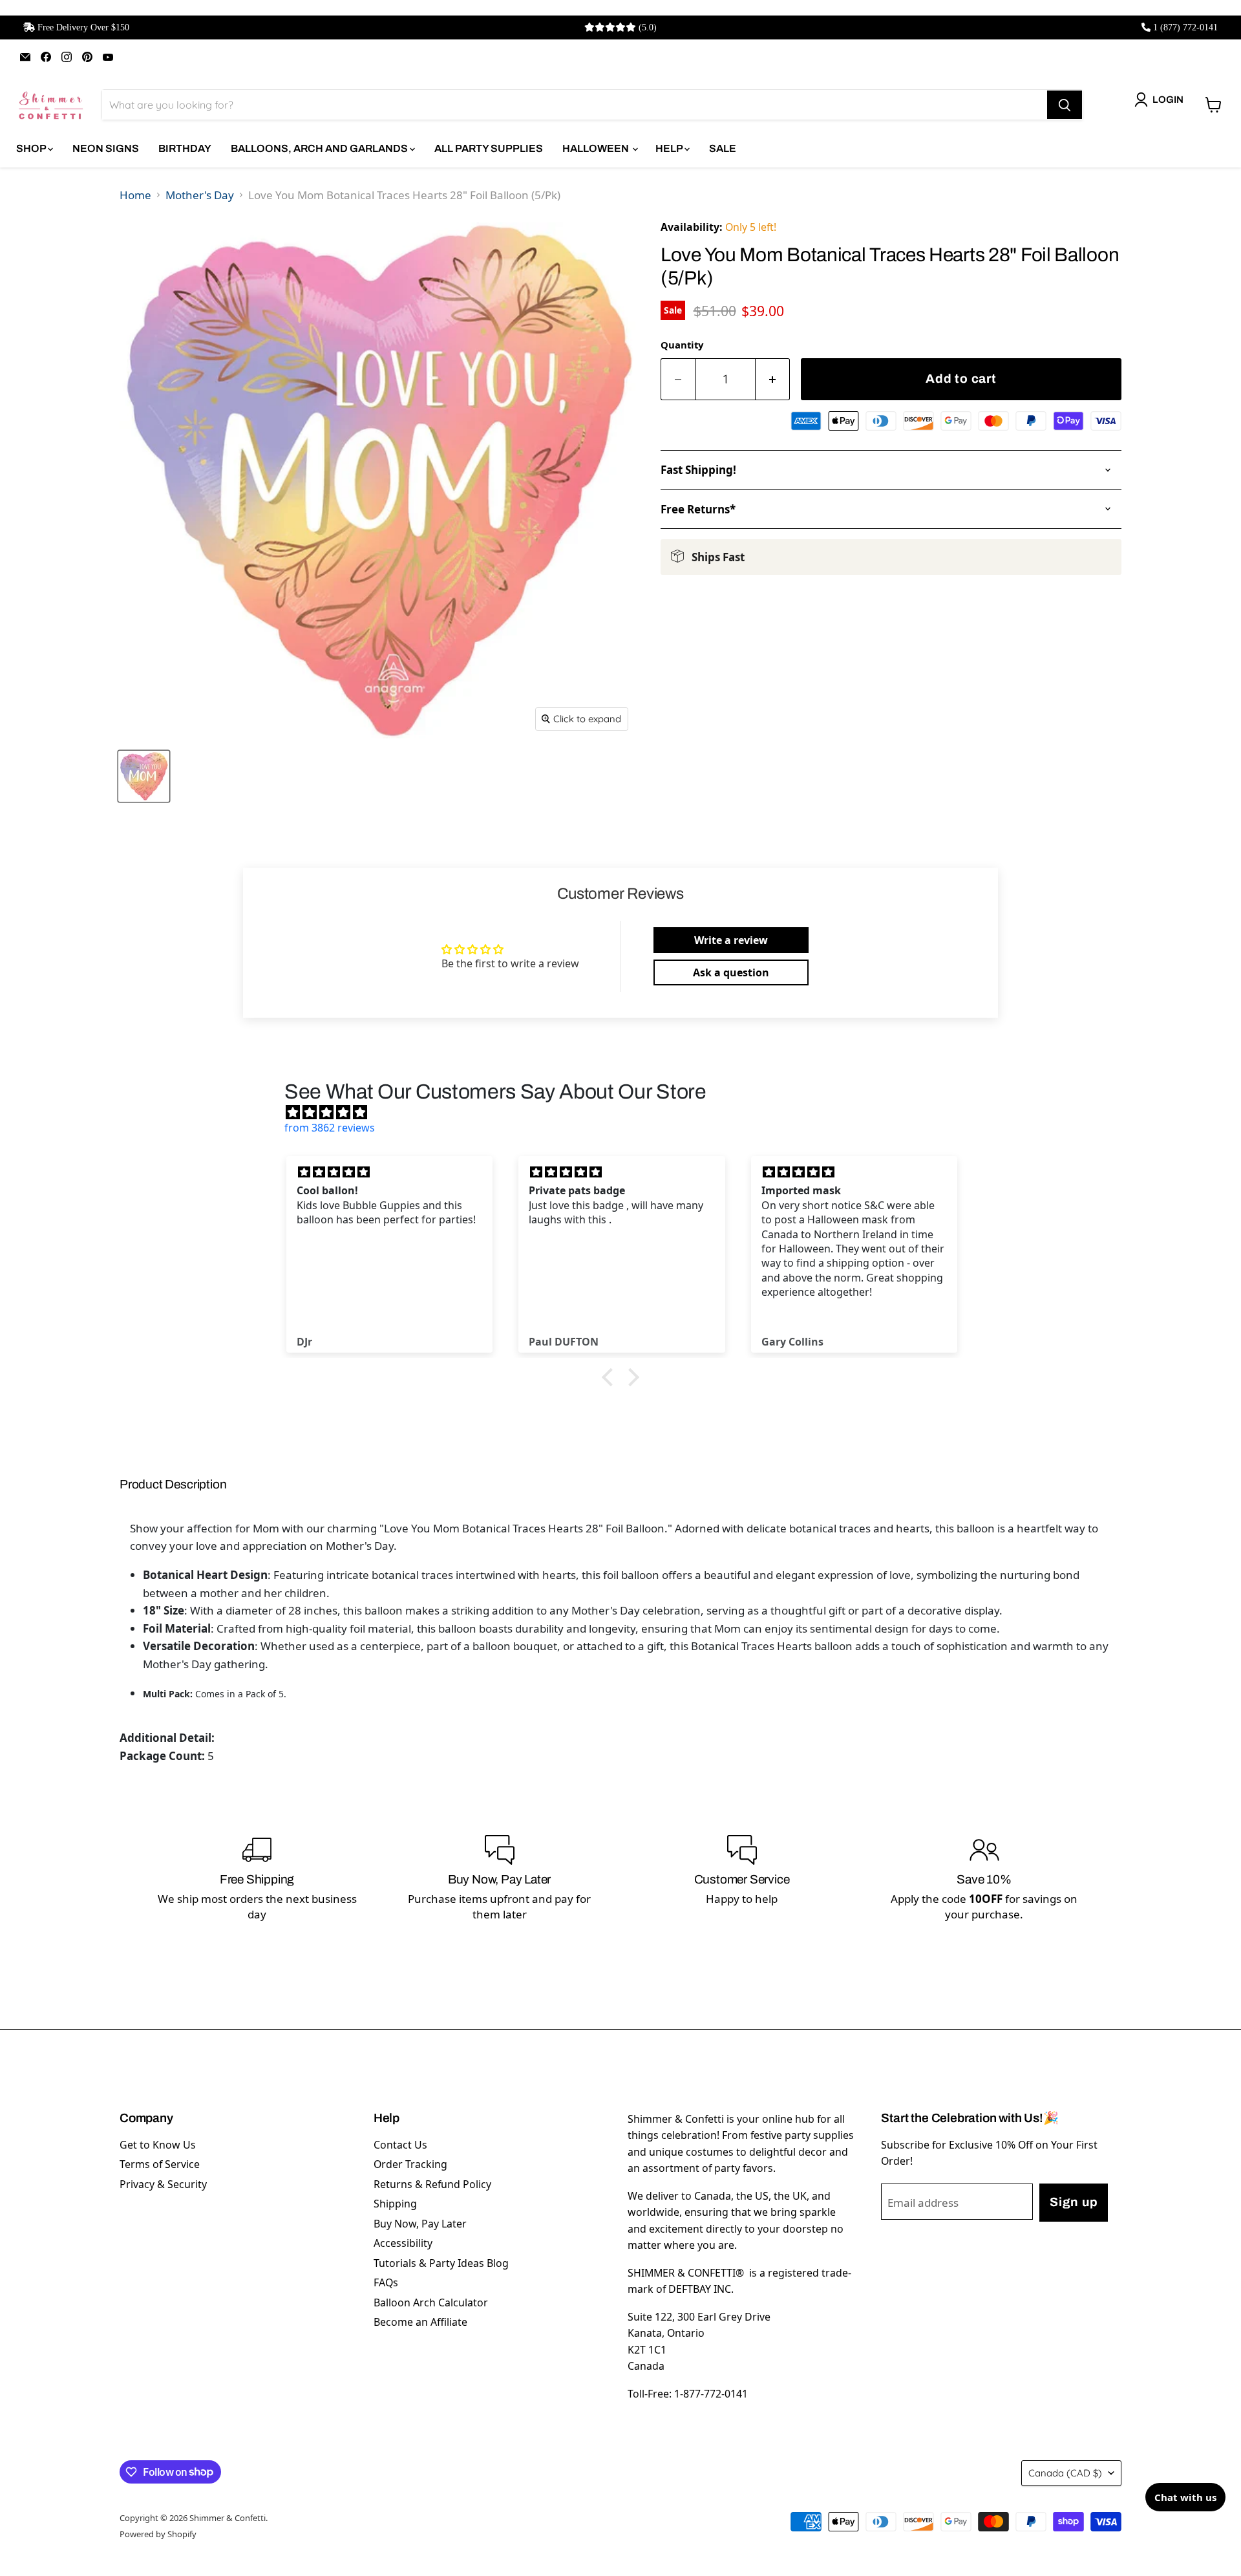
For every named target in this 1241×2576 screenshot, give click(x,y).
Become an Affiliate (420, 2322)
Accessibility (403, 2243)
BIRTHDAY (185, 148)
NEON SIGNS (106, 148)
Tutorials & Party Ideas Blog (441, 2263)
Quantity (682, 345)
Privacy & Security (163, 2184)
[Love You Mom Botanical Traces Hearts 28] (144, 776)
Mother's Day (200, 195)
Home (135, 195)
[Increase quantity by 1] (773, 379)
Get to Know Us (158, 2145)
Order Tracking (410, 2164)
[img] (627, 1112)
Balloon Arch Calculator (431, 2302)
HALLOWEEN (597, 148)
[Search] (1065, 105)
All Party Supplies (489, 148)
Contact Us (400, 2145)
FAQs (386, 2282)
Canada (1065, 2473)
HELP (670, 148)
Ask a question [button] (731, 972)
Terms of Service (160, 2164)
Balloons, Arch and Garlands (320, 148)
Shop (32, 148)
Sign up (1074, 2202)
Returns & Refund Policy (432, 2184)
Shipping (395, 2204)
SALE (723, 148)
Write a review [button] (731, 940)
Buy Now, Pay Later (420, 2224)
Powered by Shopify (158, 2534)
